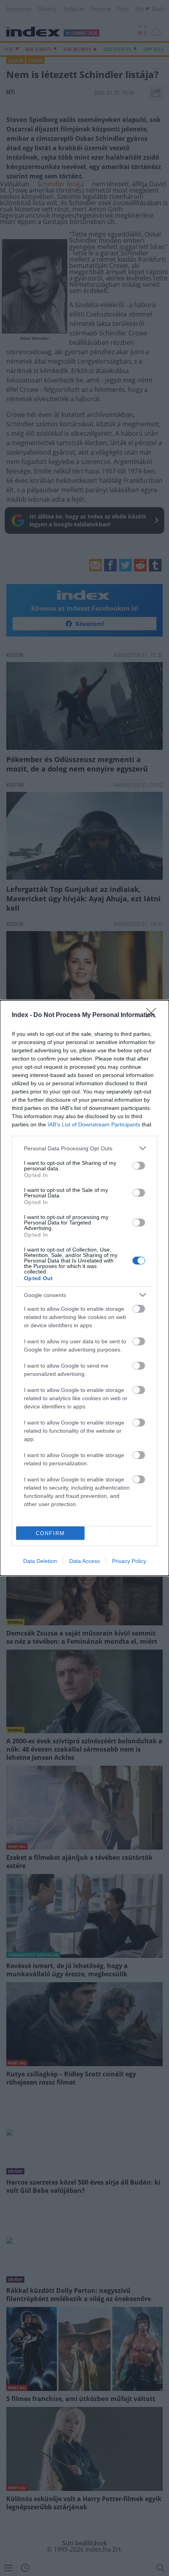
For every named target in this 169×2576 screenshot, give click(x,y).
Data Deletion (40, 1561)
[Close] (154, 1015)
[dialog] (84, 1288)
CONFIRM (50, 1533)
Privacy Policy (129, 1561)
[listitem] (84, 1148)
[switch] (139, 1166)
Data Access (84, 1561)
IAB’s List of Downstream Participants (94, 1124)
